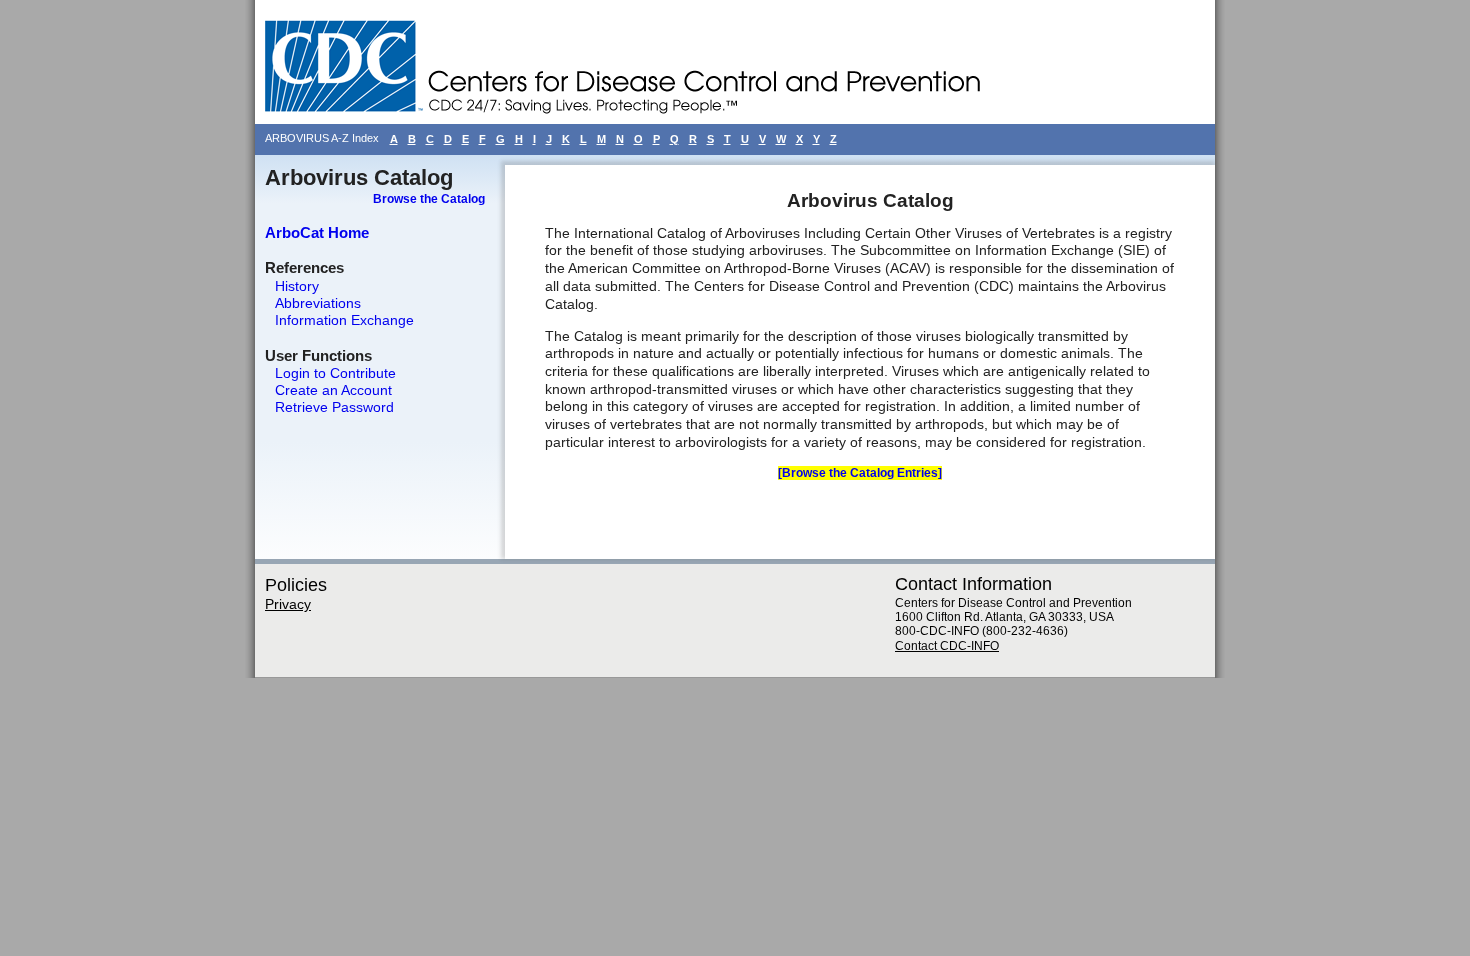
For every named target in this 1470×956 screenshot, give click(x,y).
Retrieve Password (334, 407)
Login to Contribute (335, 373)
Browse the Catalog (429, 199)
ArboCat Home (317, 232)
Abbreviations (318, 303)
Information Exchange (344, 320)
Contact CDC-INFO (947, 646)
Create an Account (333, 390)
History (297, 286)
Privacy (288, 604)
